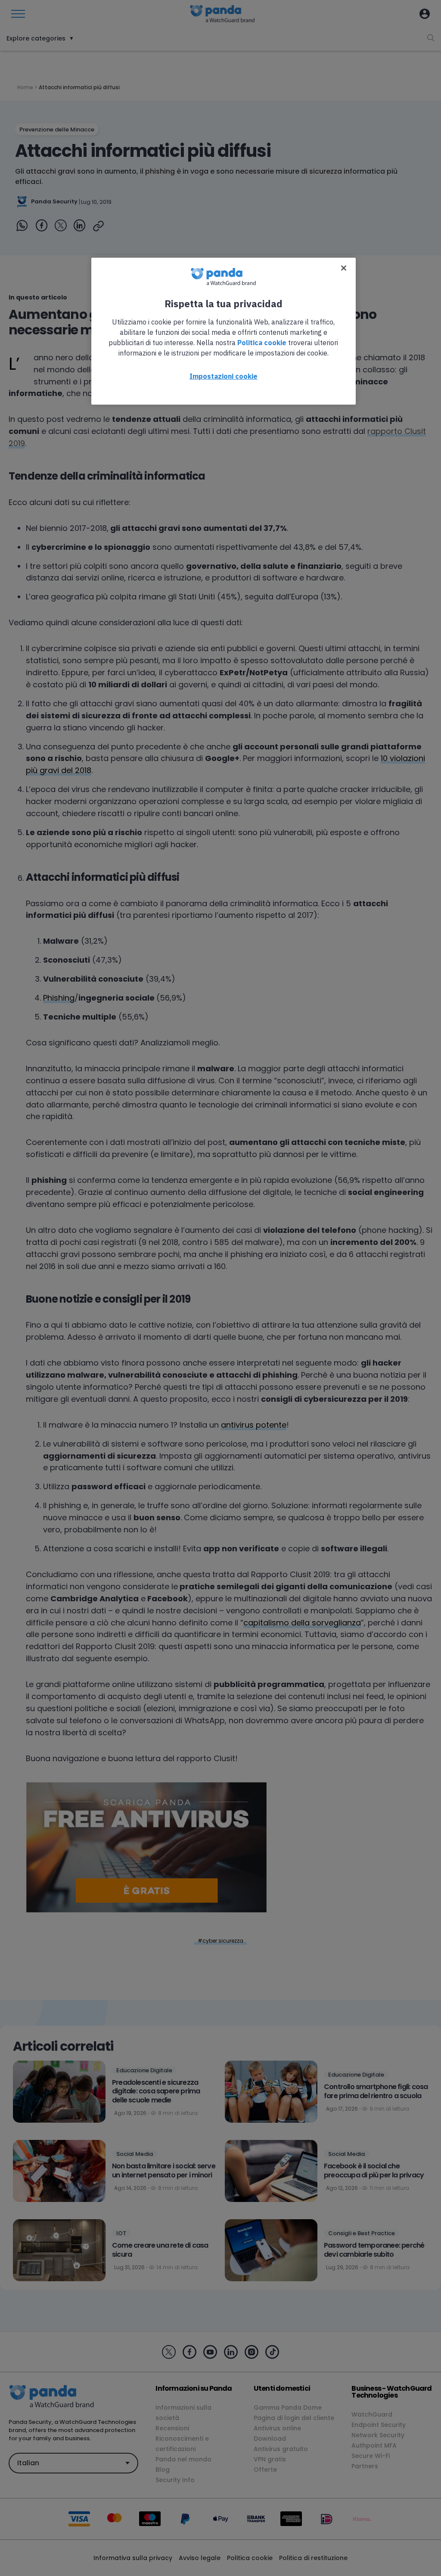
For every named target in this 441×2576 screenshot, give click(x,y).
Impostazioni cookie (224, 376)
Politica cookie (262, 343)
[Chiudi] (344, 268)
